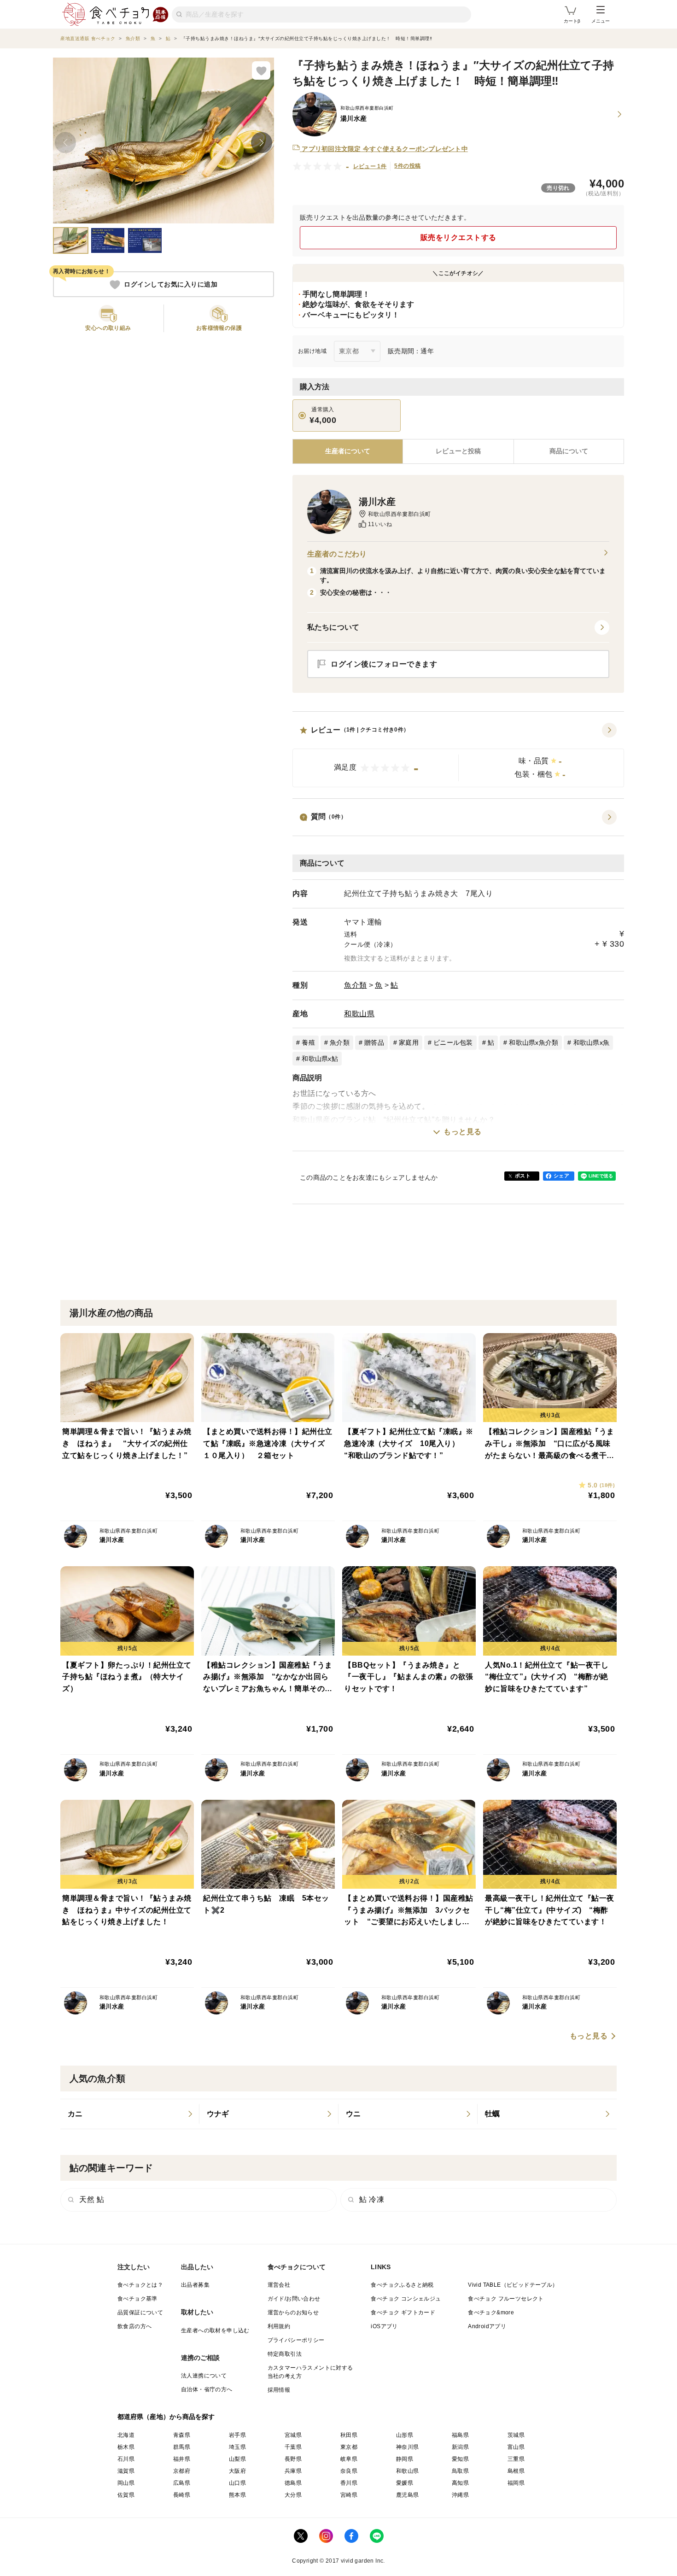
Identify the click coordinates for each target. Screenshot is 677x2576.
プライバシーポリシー (296, 2340)
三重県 (516, 2459)
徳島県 (293, 2483)
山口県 (237, 2483)
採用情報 (279, 2390)
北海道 (126, 2435)
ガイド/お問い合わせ (294, 2299)
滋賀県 (126, 2471)
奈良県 (349, 2471)
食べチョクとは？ (140, 2285)
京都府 (182, 2471)
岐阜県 (349, 2459)
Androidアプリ (487, 2326)
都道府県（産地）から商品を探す (166, 2417)
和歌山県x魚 (592, 1042)
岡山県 (126, 2483)
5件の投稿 (407, 166)
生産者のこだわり (337, 554)
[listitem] (130, 2114)
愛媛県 (405, 2483)
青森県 (182, 2435)
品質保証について (140, 2313)
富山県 (516, 2447)
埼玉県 (237, 2447)
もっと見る (463, 1132)
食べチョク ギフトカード (403, 2313)
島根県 (516, 2471)
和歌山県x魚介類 (534, 1042)
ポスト (523, 1176)
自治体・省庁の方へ (207, 2389)
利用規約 (279, 2326)
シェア (561, 1176)
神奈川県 (408, 2447)
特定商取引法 (285, 2354)
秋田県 (349, 2435)
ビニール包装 (453, 1042)
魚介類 (356, 985)
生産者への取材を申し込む (215, 2330)
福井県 (182, 2459)
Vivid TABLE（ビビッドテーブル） (513, 2285)
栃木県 (126, 2447)
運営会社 (279, 2285)
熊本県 (237, 2495)
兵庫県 (293, 2471)
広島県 (182, 2483)
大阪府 (237, 2471)
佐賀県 (126, 2495)
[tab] (458, 451)
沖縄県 (460, 2495)
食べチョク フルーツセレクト (506, 2299)
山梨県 (237, 2459)
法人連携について (204, 2376)
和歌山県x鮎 (320, 1059)
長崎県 (182, 2495)
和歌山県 (359, 1014)
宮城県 (293, 2435)
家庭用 (409, 1042)
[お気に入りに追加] (261, 70)
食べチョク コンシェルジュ (406, 2299)
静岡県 (405, 2459)
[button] (458, 755)
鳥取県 (460, 2471)
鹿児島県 (408, 2495)
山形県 (405, 2435)
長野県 (293, 2459)
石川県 (126, 2459)
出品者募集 (195, 2285)
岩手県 (237, 2435)
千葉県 (293, 2447)
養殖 (308, 1042)
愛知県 (460, 2459)
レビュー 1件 (370, 166)
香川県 (349, 2483)
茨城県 (516, 2435)
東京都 (349, 2447)
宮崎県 (349, 2495)
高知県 (460, 2483)
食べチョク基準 (137, 2299)
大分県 (293, 2495)
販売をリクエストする (458, 237)
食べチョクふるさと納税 (402, 2285)
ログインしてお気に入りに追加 (171, 285)
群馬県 (182, 2447)
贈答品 (374, 1042)
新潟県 (460, 2447)
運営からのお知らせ (293, 2313)
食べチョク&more (491, 2313)
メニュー (601, 21)
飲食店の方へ (134, 2326)
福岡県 (516, 2483)
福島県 (460, 2435)
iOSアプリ (384, 2326)
